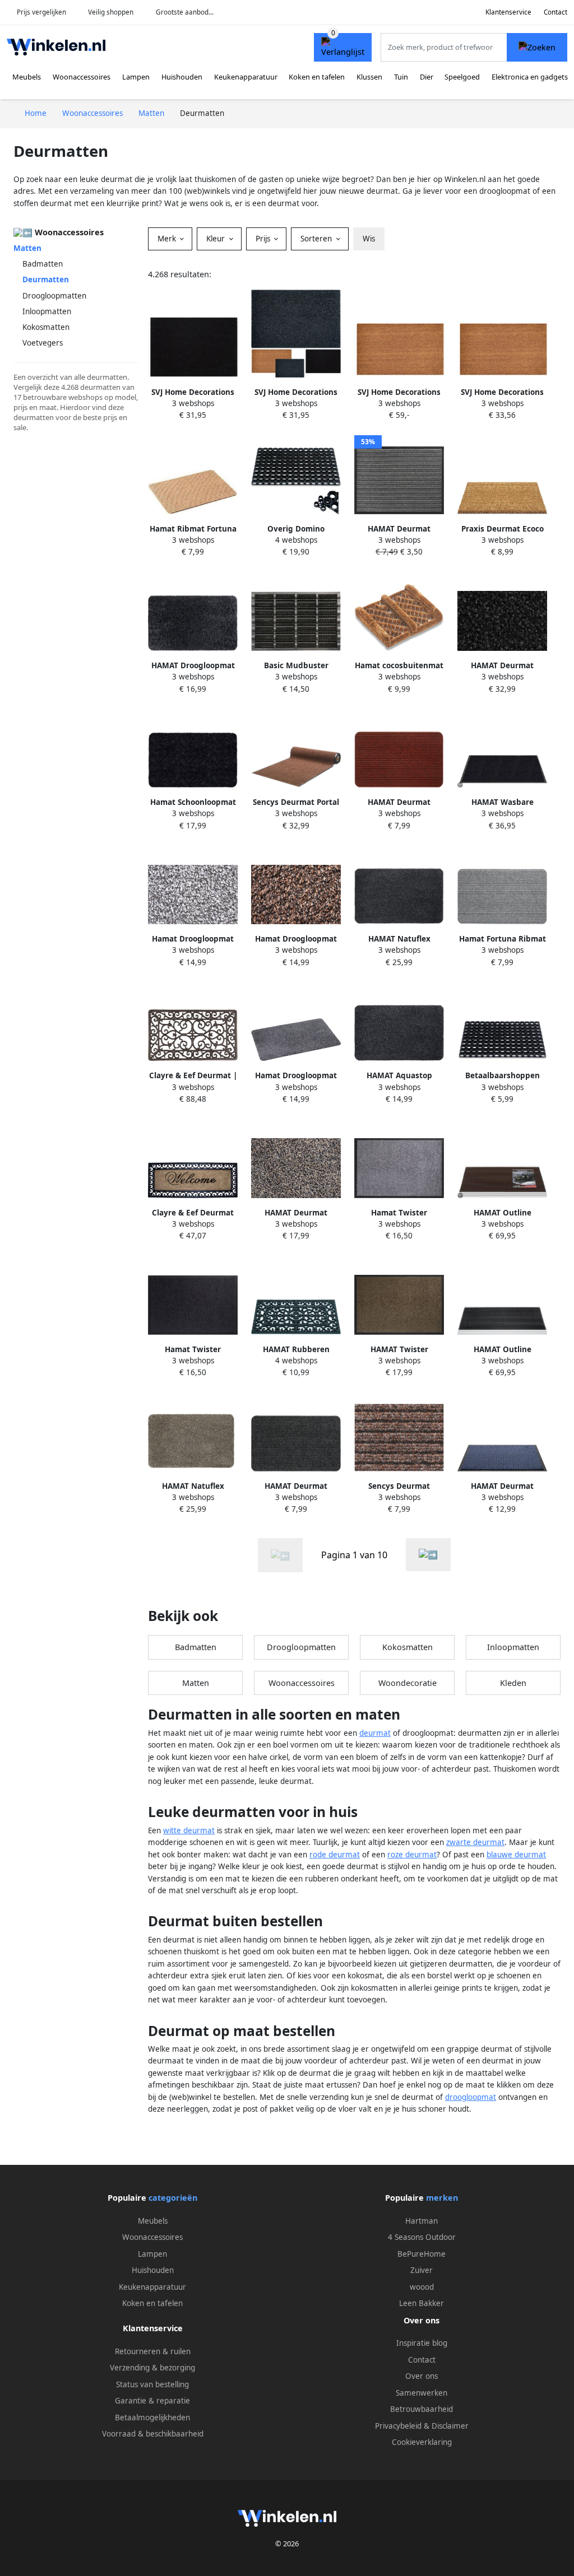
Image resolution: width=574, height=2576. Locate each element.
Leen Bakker (422, 2303)
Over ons (422, 2376)
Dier (427, 77)
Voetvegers (43, 343)
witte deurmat (189, 1830)
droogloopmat (471, 2097)
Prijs (264, 239)
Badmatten (43, 264)
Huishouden (182, 77)
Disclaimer (450, 2426)
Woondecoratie (408, 1683)
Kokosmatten (46, 327)
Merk (168, 239)
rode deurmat (335, 1855)
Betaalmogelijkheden (152, 2417)
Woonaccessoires (82, 77)
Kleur (217, 239)
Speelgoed (462, 77)
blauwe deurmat (516, 1855)
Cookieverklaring (422, 2442)
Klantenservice (508, 12)
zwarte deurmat (475, 1842)
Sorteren (317, 239)
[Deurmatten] (428, 1555)
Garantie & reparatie (152, 2401)
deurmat (375, 1733)
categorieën (173, 2198)
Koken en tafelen (317, 77)
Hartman (422, 2221)
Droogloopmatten (54, 296)
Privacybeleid (398, 2426)
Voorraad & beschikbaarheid (153, 2434)
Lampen (136, 77)
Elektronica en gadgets (530, 77)
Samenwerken (422, 2393)
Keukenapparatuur (246, 77)
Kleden (513, 1683)
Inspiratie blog (422, 2343)
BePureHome (422, 2254)
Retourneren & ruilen (153, 2351)
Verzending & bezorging (152, 2368)
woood (422, 2287)
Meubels (27, 77)
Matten (27, 248)
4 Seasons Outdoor (422, 2237)
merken (442, 2198)
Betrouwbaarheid (422, 2409)
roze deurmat (412, 1855)
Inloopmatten (47, 311)
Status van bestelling (152, 2384)
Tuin (401, 77)
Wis (369, 239)
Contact (556, 12)
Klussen (369, 77)
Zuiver (422, 2270)
